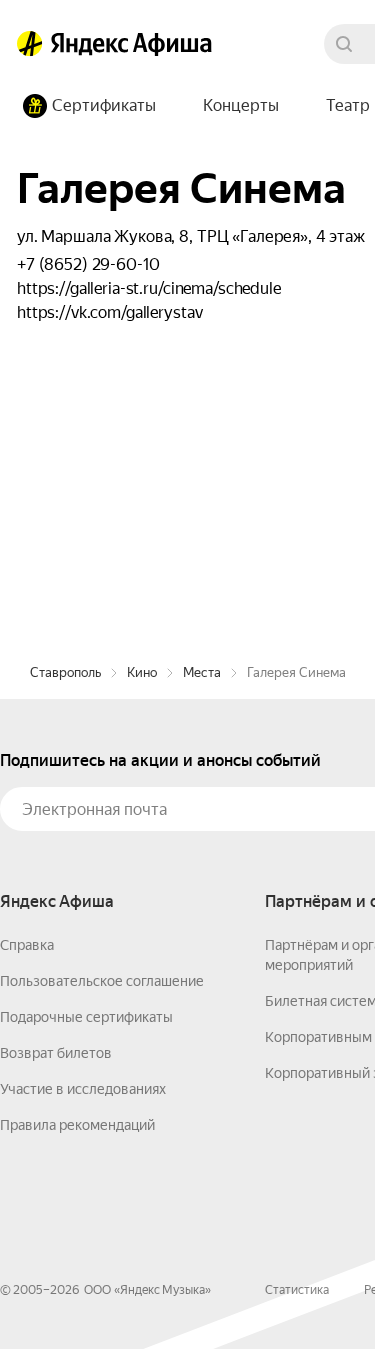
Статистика (297, 1290)
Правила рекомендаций (77, 1125)
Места (202, 672)
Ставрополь (65, 672)
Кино (142, 672)
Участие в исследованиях (83, 1089)
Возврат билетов (56, 1053)
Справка (27, 945)
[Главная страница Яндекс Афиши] (30, 44)
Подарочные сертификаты (86, 1017)
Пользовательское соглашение (102, 981)
